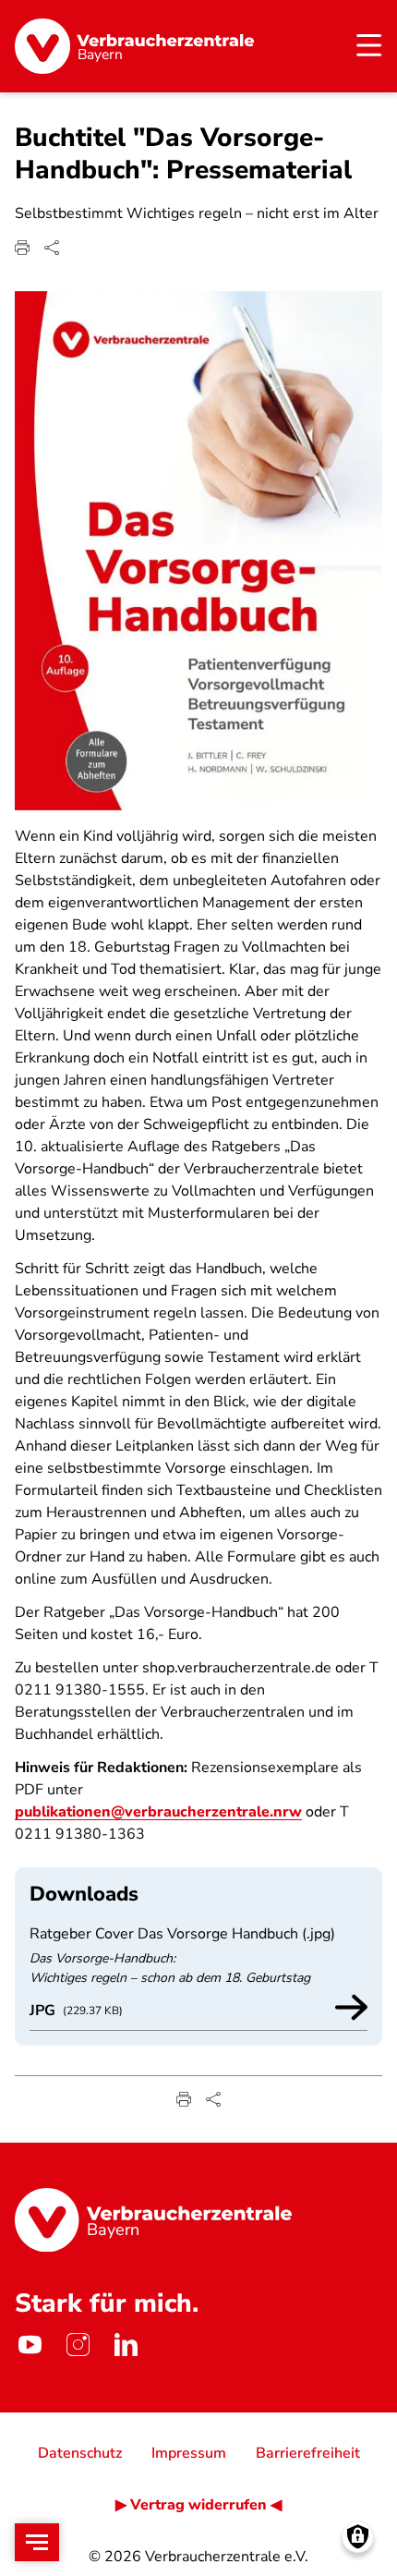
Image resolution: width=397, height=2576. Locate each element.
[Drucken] (22, 248)
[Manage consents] (358, 2537)
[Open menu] (37, 2542)
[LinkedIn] (126, 2344)
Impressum (189, 2453)
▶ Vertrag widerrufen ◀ (198, 2505)
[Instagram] (78, 2344)
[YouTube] (30, 2344)
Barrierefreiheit (308, 2453)
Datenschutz (80, 2453)
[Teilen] (52, 248)
